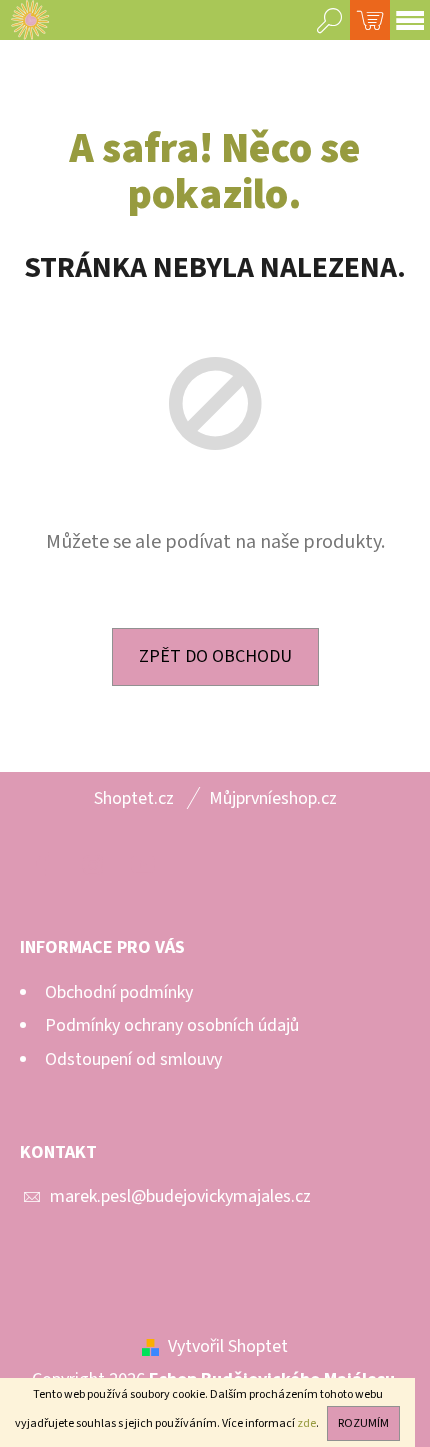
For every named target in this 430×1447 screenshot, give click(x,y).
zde (306, 1423)
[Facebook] (43, 865)
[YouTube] (143, 865)
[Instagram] (93, 865)
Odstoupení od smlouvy (133, 1059)
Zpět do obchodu (215, 656)
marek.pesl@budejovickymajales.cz (180, 1196)
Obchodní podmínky (119, 992)
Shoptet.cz (134, 798)
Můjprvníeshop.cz (273, 798)
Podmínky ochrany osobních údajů (172, 1025)
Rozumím (363, 1423)
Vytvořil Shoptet (228, 1346)
